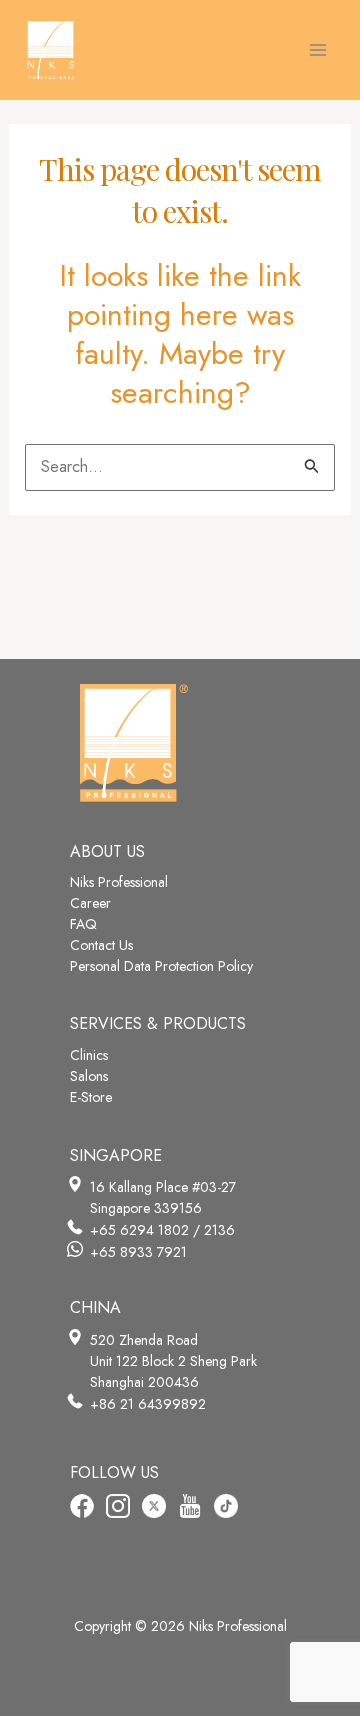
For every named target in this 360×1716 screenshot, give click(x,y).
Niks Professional (119, 882)
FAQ (83, 924)
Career (90, 903)
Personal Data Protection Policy (161, 966)
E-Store (91, 1097)
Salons (89, 1076)
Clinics (89, 1055)
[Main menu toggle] (318, 50)
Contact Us (101, 945)
